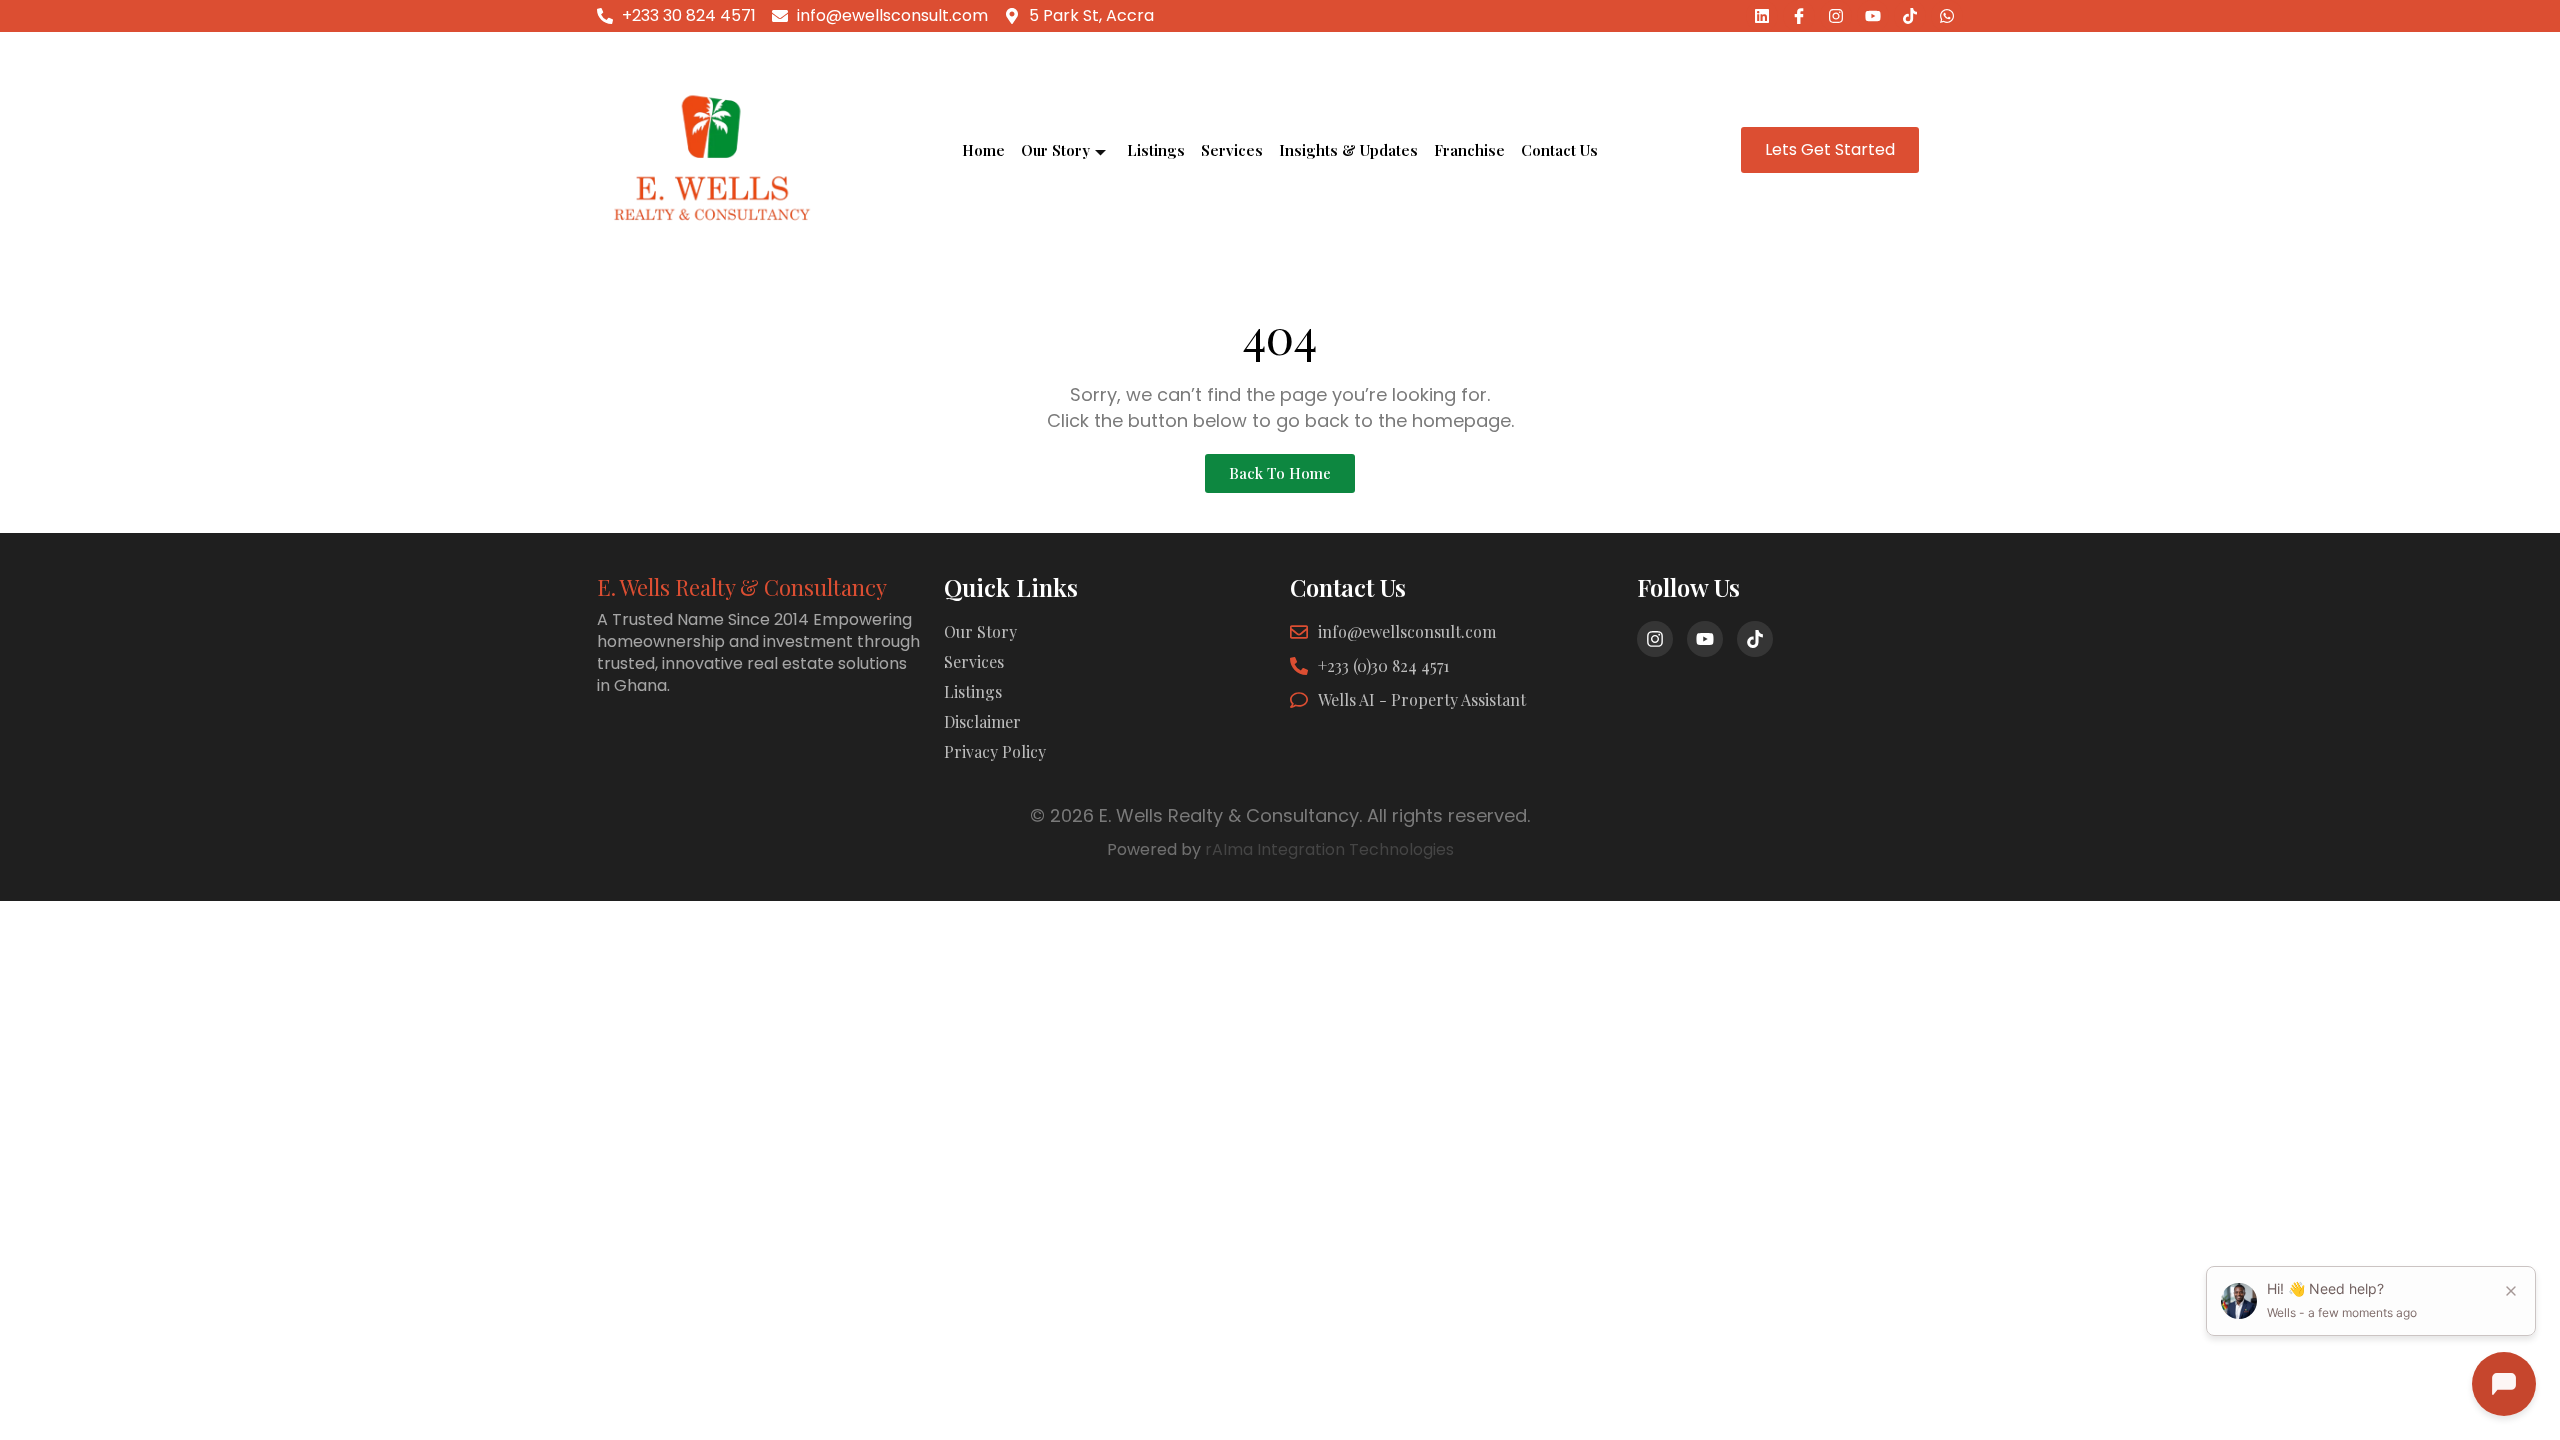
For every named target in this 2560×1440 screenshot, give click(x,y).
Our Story (1055, 150)
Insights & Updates (1348, 150)
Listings (1156, 150)
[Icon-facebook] (1799, 16)
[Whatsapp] (1947, 16)
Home (983, 150)
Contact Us (1559, 150)
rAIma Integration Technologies (1329, 849)
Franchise (1469, 150)
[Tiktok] (1910, 16)
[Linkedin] (1762, 16)
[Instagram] (1836, 16)
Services (1232, 150)
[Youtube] (1873, 16)
